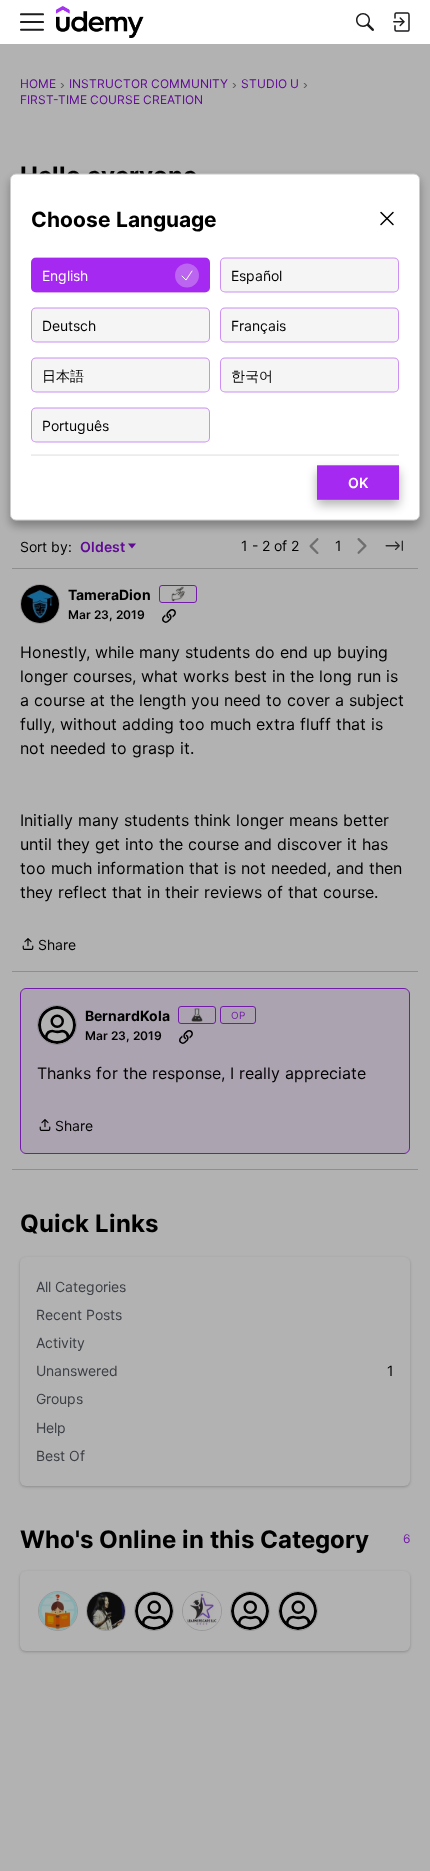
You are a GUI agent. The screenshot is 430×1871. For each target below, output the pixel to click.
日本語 (63, 374)
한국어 (252, 374)
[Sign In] (401, 22)
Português (75, 424)
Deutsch (69, 324)
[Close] (387, 220)
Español (256, 274)
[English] (100, 22)
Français (258, 324)
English (65, 274)
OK (358, 482)
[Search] (365, 22)
